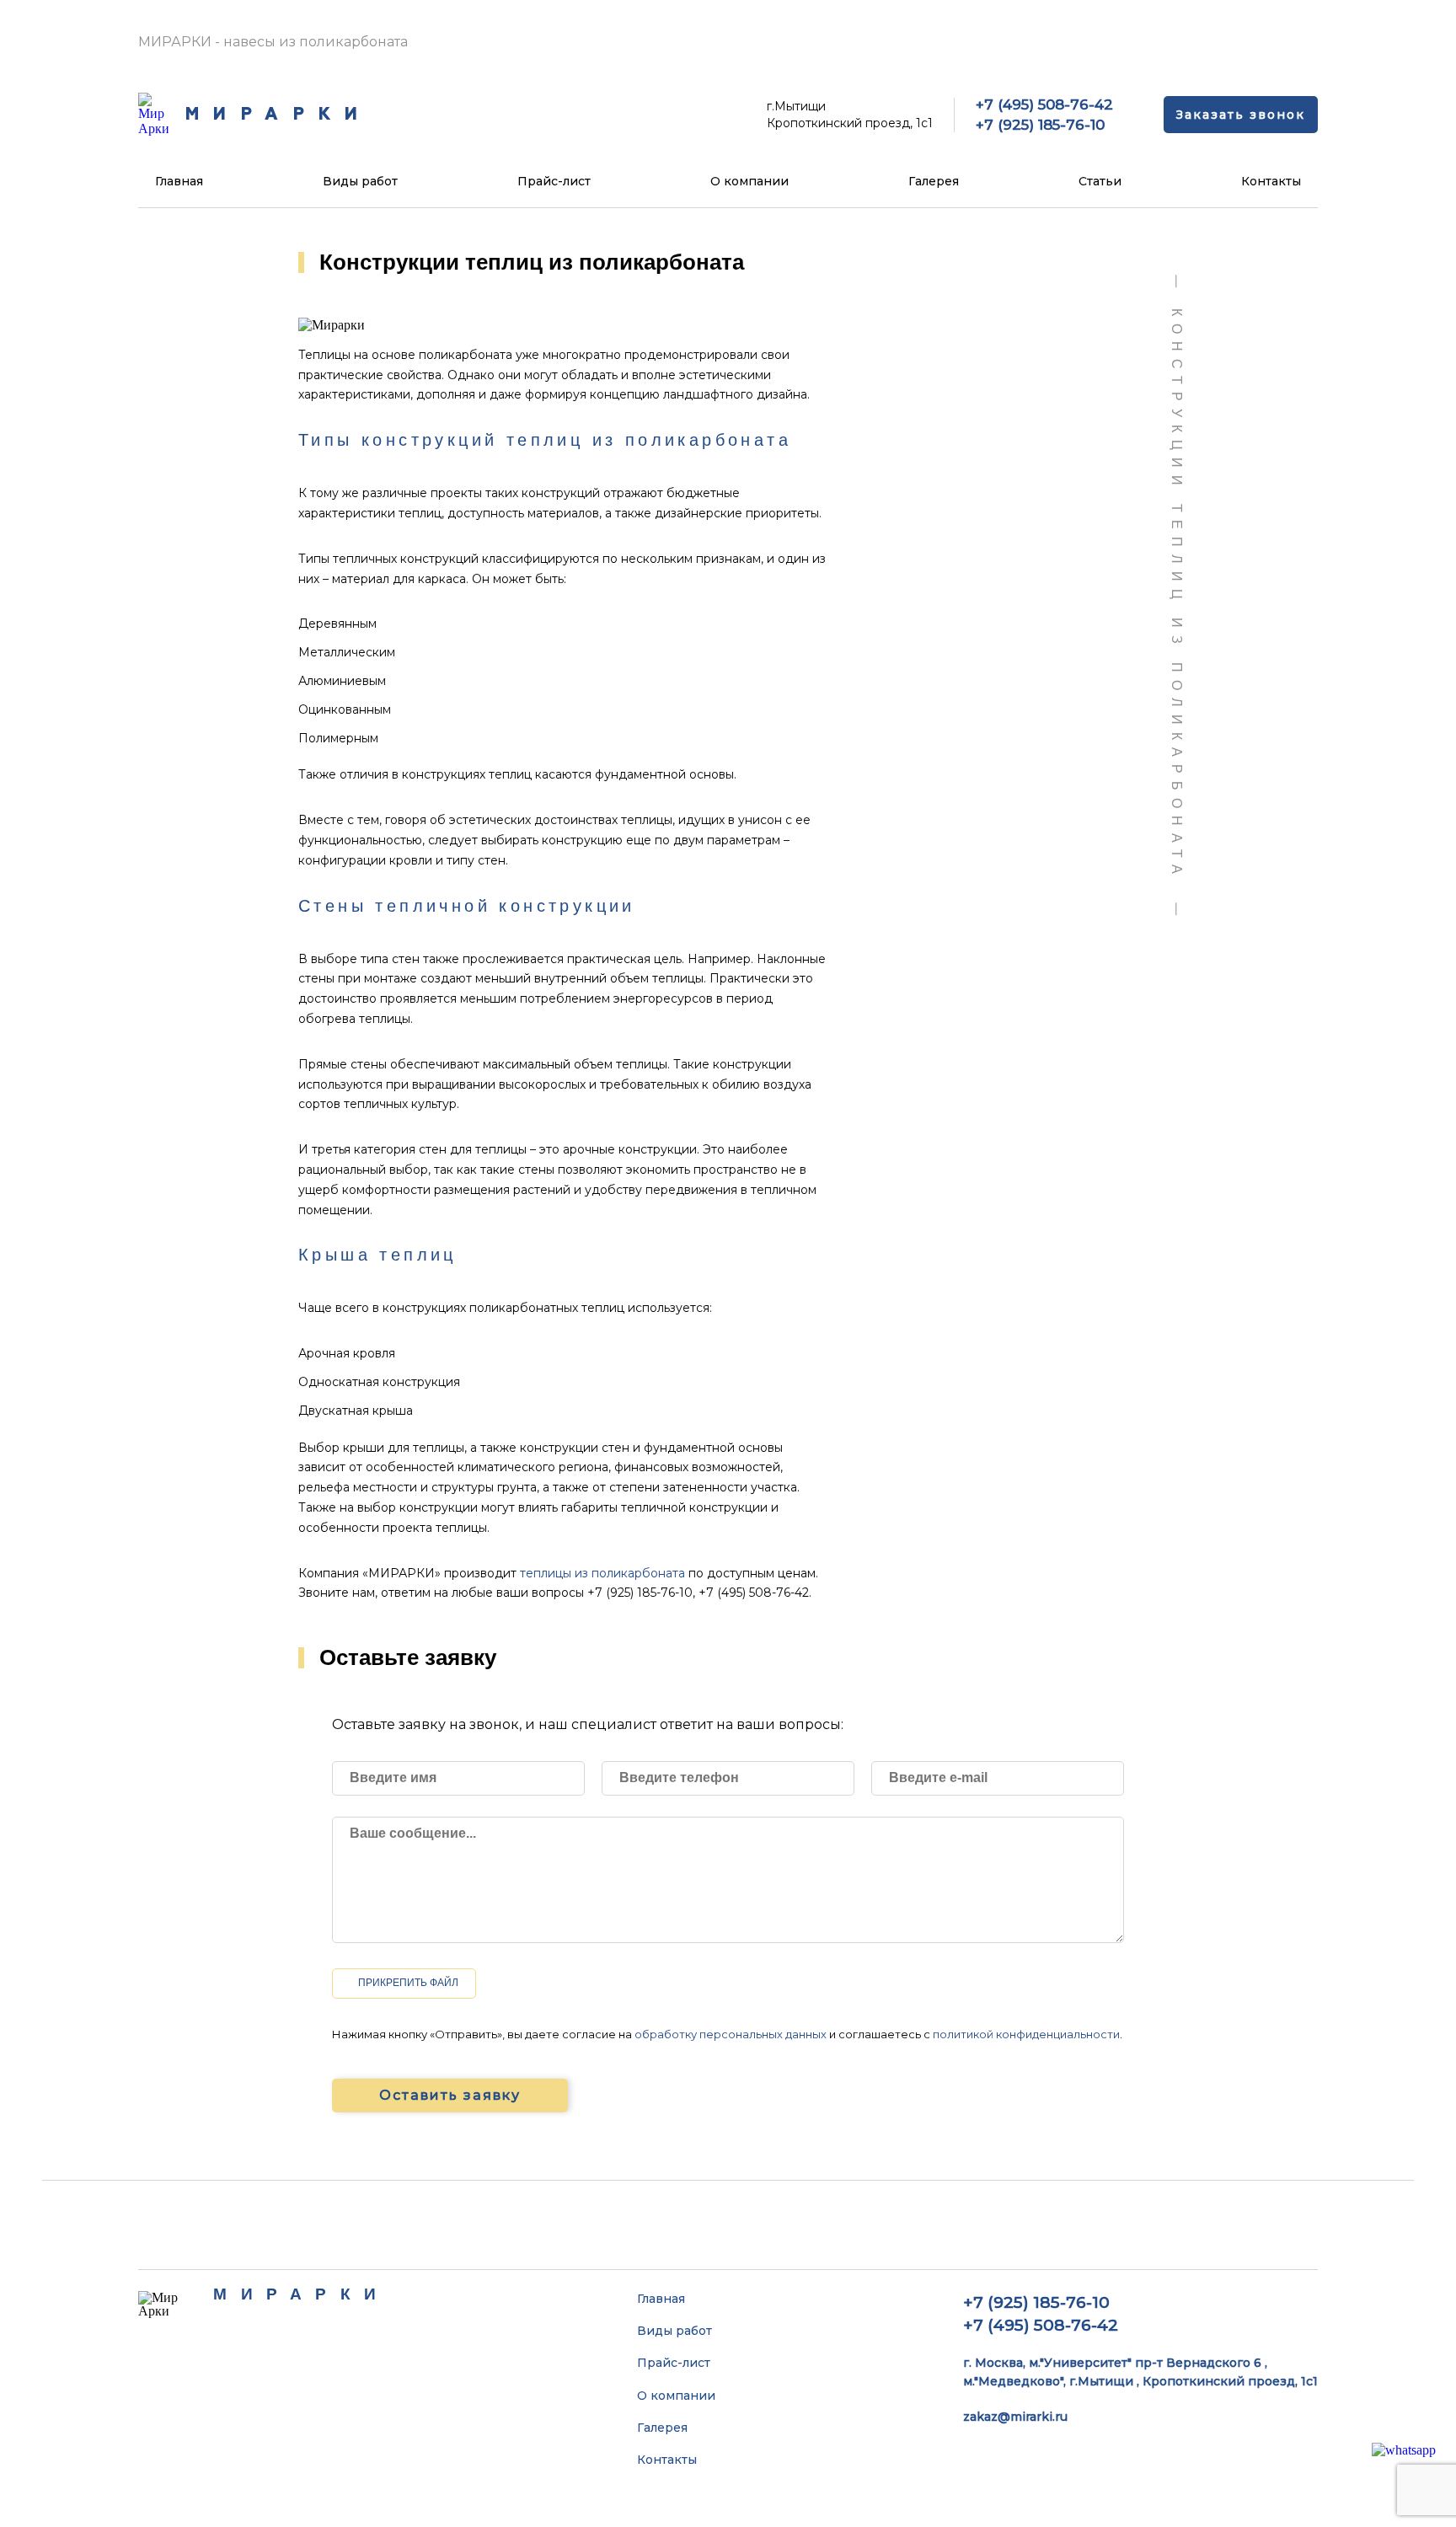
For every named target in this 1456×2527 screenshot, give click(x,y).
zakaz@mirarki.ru (1015, 2417)
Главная (179, 181)
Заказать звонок (1241, 115)
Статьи (1100, 181)
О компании (749, 181)
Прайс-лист (554, 181)
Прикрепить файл (408, 1983)
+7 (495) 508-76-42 (1044, 104)
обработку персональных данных (731, 2034)
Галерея (934, 181)
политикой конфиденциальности (1026, 2034)
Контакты (1271, 181)
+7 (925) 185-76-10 (1040, 125)
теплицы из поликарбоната (602, 1573)
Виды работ (360, 181)
